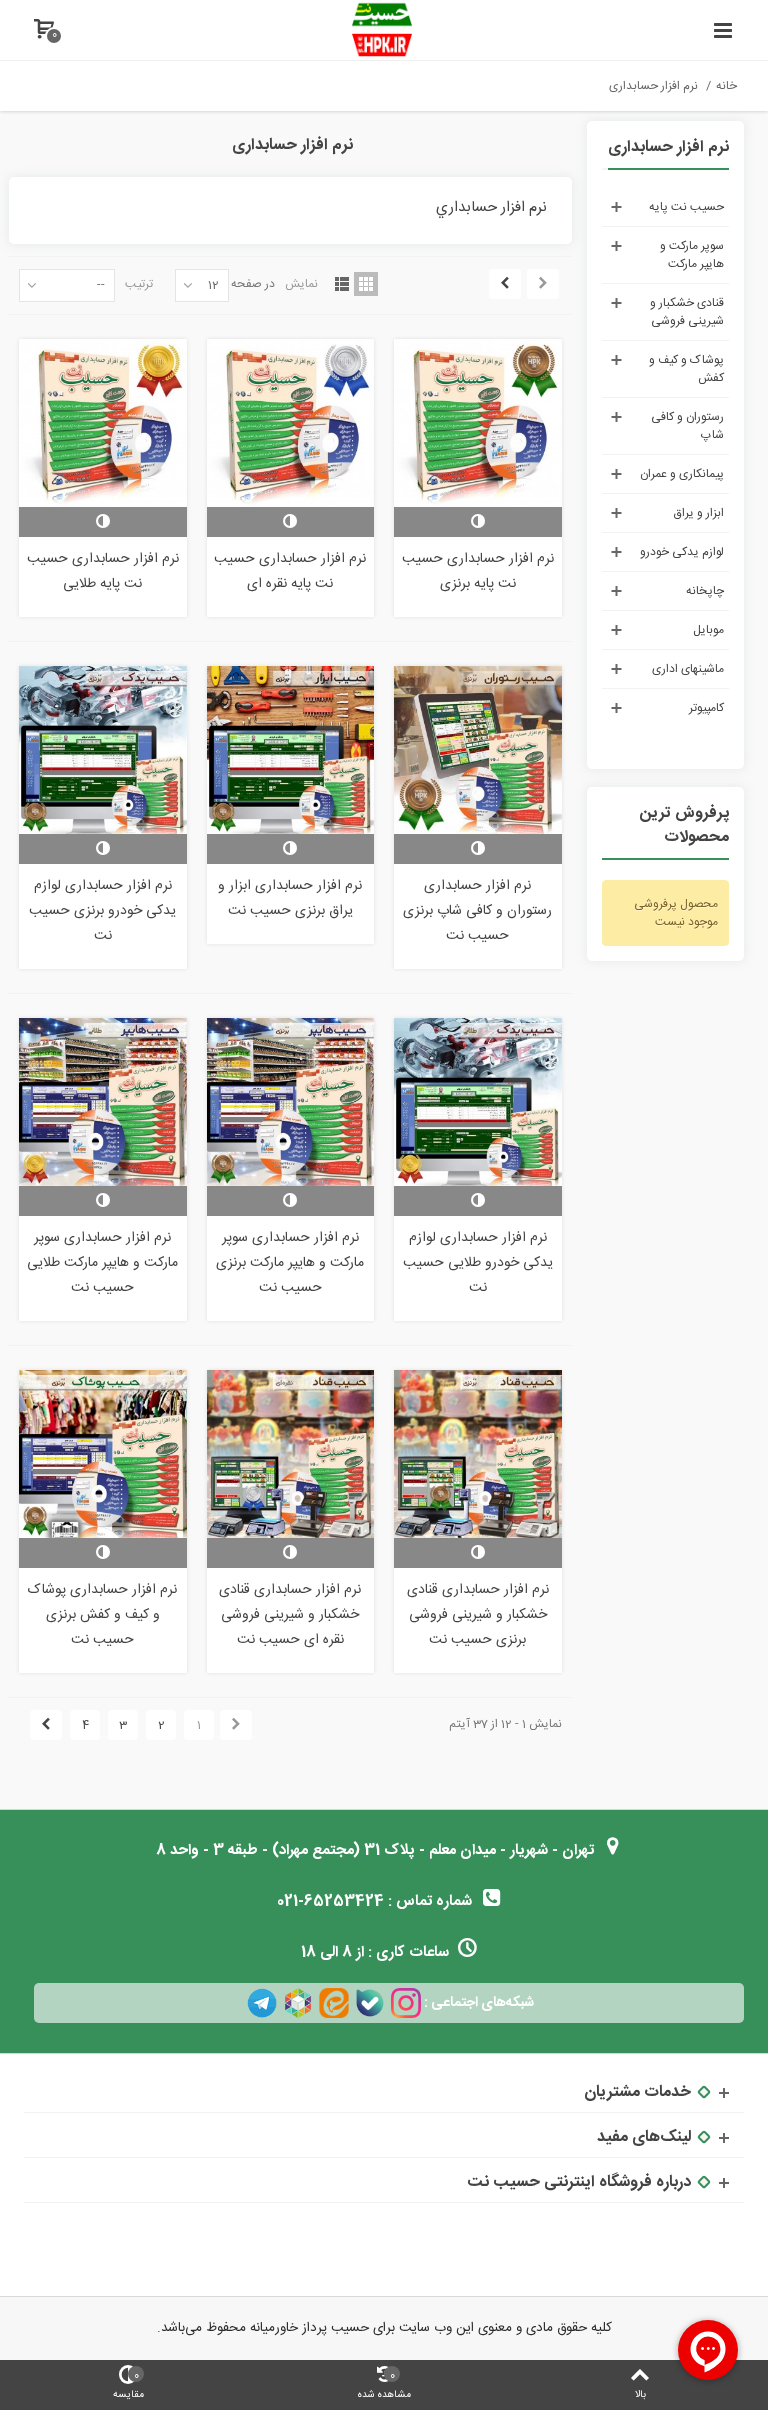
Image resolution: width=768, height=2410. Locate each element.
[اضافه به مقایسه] (477, 522)
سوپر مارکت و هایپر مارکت (692, 255)
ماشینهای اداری (688, 669)
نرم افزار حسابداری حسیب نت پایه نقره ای (290, 571)
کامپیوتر (706, 708)
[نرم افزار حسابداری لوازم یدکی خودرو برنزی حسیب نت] (102, 749)
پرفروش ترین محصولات (684, 826)
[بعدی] (505, 284)
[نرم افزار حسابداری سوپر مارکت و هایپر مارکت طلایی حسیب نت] (102, 1101)
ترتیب (139, 283)
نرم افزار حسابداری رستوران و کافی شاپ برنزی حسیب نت (477, 911)
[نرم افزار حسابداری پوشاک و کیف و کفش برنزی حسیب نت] (102, 1453)
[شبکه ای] (366, 284)
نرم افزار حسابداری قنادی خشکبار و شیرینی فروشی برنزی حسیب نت (478, 1615)
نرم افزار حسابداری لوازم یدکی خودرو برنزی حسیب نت (102, 911)
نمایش (301, 283)
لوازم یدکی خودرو (682, 552)
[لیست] (342, 284)
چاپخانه (705, 591)
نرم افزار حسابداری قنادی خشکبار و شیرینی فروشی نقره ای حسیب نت (290, 1615)
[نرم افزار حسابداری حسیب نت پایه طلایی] (102, 422)
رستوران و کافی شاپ (687, 426)
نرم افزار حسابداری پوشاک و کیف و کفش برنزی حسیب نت (102, 1615)
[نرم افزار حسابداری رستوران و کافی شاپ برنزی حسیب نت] (477, 749)
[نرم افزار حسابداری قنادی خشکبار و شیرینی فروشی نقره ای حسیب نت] (290, 1453)
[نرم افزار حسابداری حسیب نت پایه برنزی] (477, 422)
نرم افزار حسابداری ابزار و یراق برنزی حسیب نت (290, 898)
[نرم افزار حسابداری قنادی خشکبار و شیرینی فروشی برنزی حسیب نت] (477, 1453)
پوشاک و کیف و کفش (686, 369)
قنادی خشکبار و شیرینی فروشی (687, 312)
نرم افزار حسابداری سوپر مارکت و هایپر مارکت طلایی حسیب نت (102, 1263)
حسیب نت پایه (686, 207)
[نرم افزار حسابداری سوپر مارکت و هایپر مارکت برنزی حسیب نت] (290, 1101)
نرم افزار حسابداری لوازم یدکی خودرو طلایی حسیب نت (478, 1263)
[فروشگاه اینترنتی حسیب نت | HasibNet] (382, 30)
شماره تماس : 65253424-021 (376, 1901)
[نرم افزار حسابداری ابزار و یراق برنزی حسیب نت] (290, 749)
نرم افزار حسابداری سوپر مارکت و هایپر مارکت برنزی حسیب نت (290, 1263)
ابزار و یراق (699, 513)
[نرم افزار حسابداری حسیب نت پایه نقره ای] (290, 422)
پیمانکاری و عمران (682, 474)
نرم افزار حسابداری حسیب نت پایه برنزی (478, 571)
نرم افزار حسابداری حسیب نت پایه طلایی (103, 571)
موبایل (708, 630)
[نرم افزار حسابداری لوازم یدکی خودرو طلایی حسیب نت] (477, 1101)
